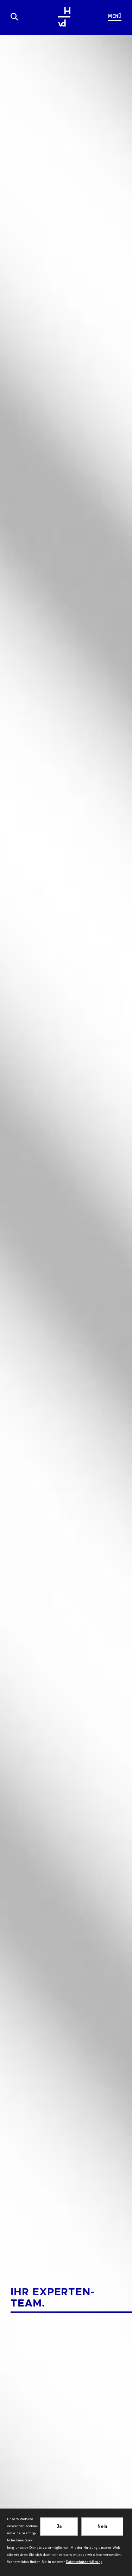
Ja (59, 2526)
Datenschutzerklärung (84, 2562)
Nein (102, 2526)
